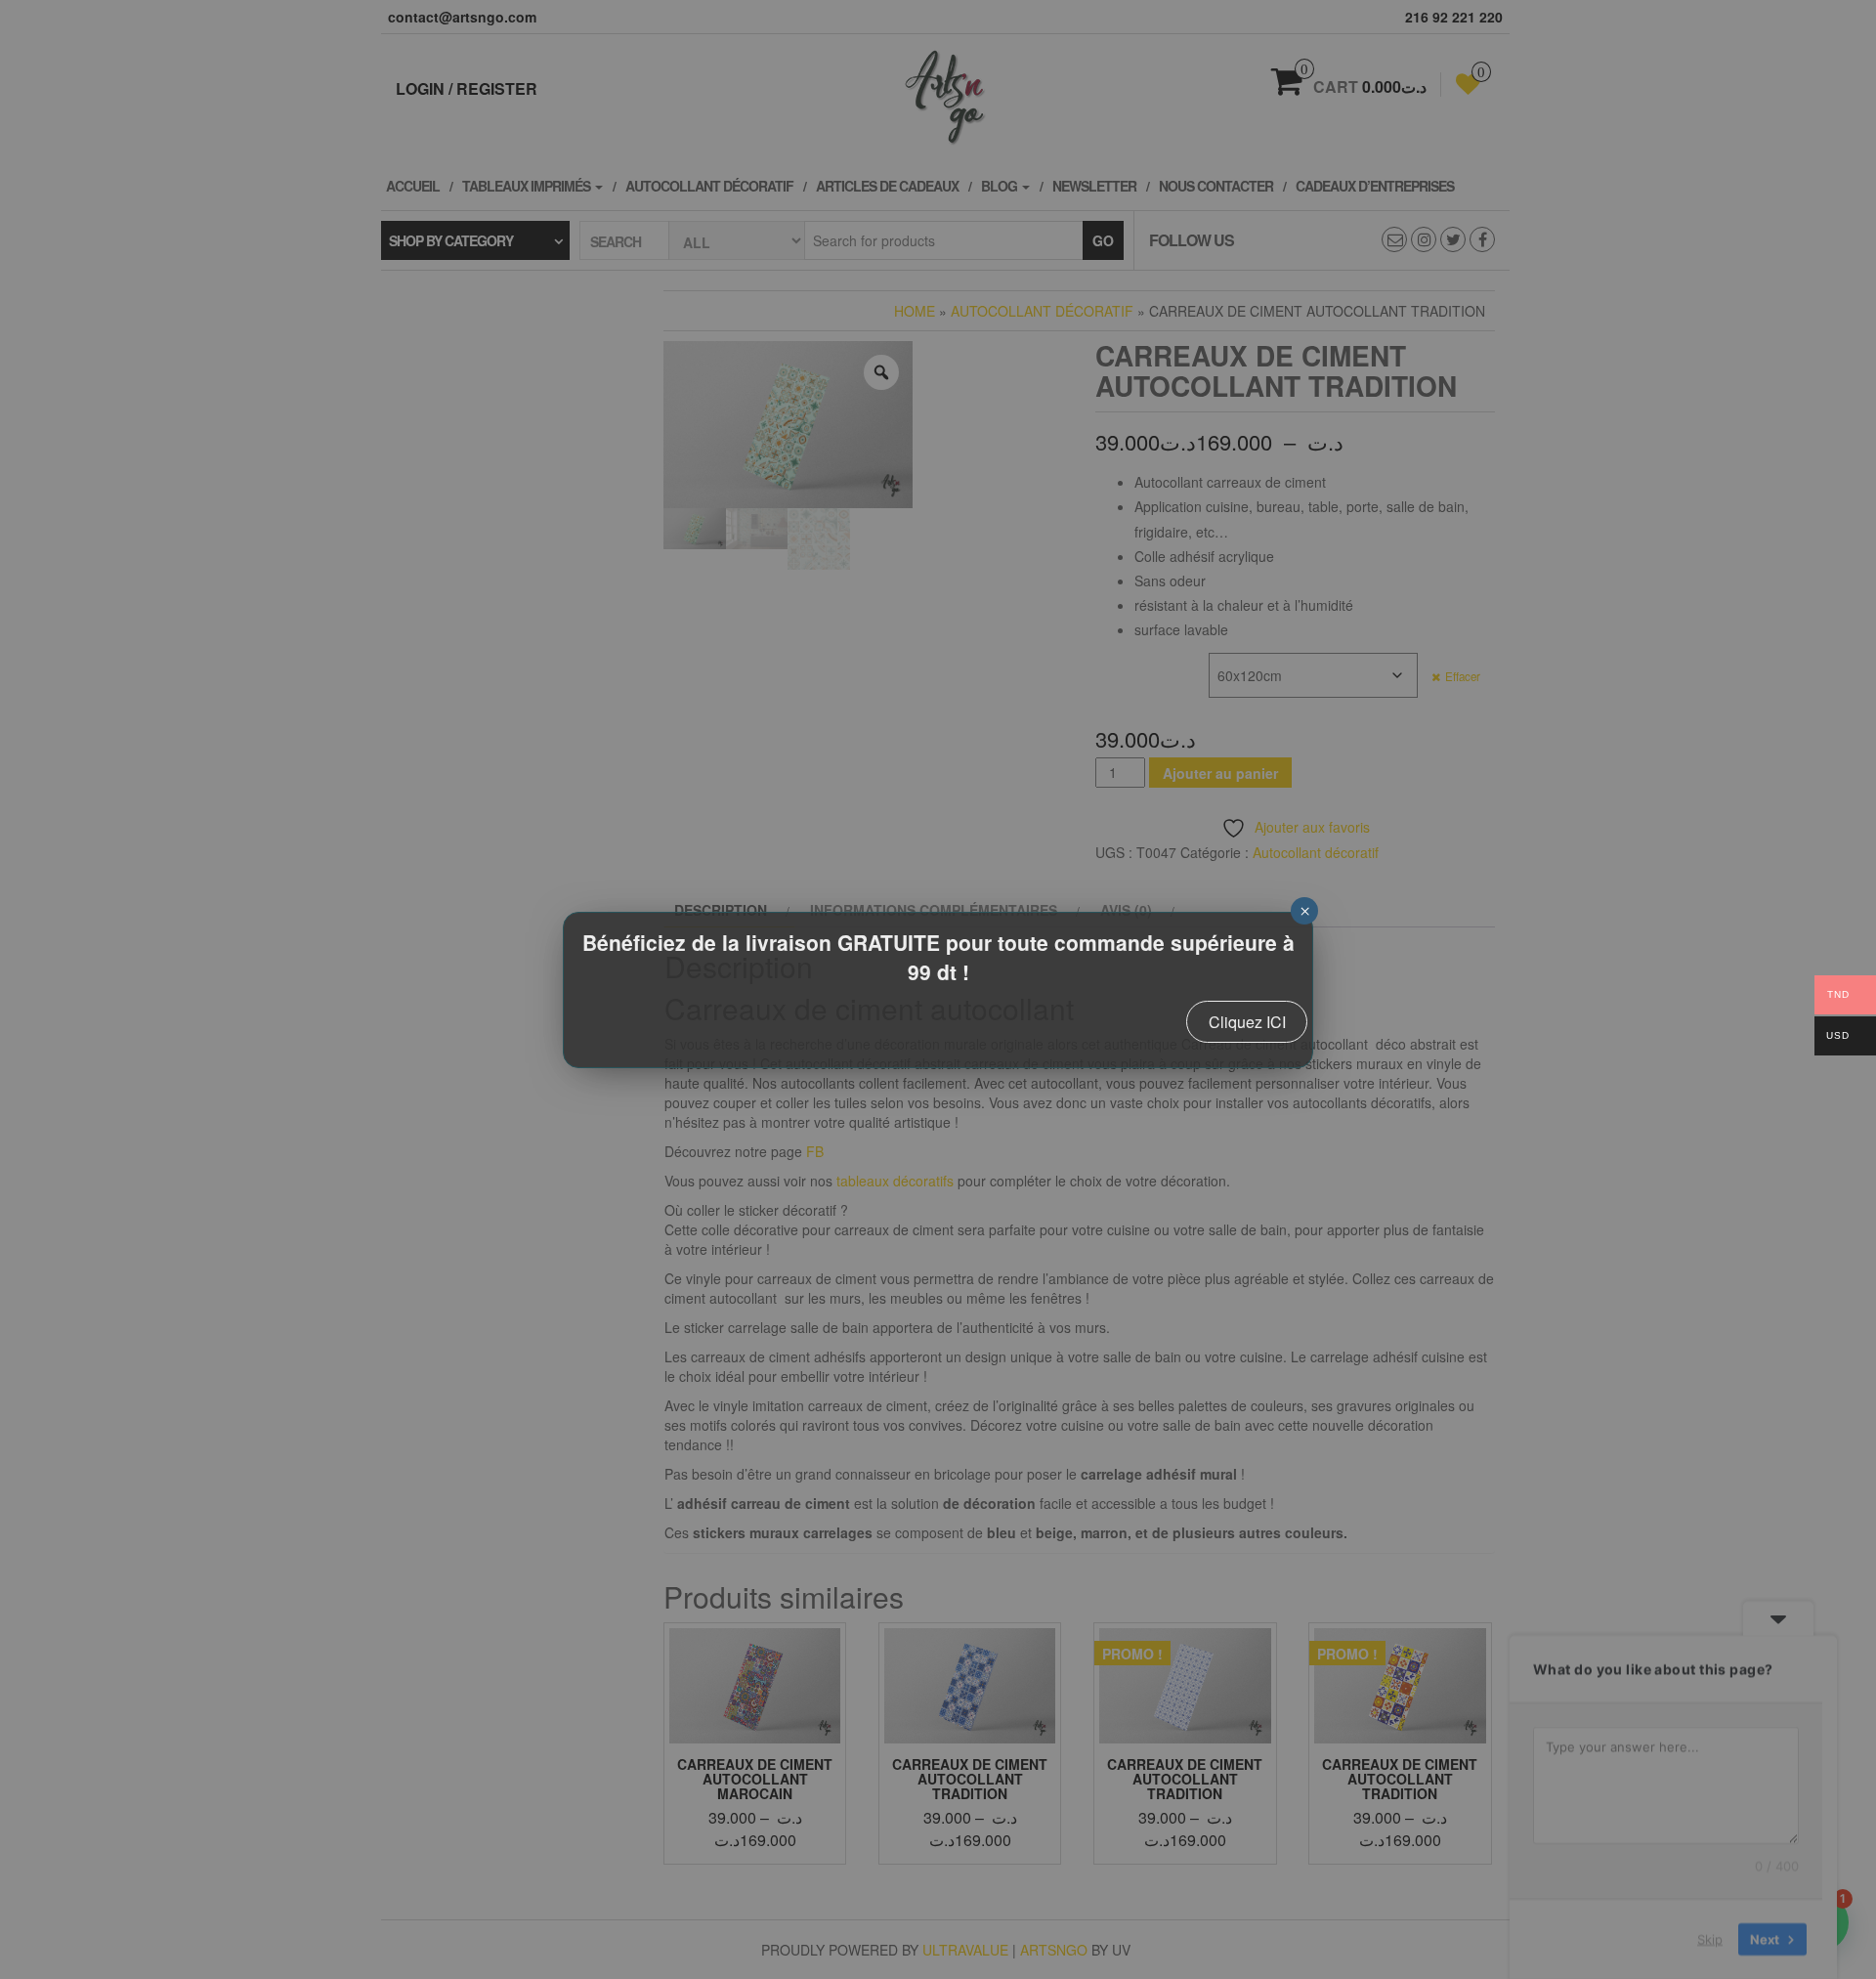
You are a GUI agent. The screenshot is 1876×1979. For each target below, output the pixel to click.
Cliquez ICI (1247, 1022)
